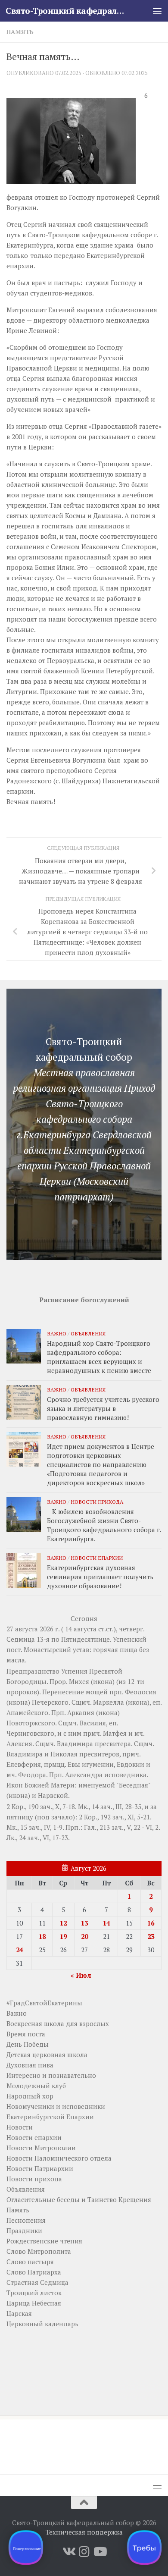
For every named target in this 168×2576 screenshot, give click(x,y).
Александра (84, 1775)
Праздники (24, 2230)
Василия (93, 1723)
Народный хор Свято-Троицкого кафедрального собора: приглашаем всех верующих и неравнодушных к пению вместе (99, 1357)
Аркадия (81, 1712)
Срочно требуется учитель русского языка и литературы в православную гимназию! (103, 1408)
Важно (57, 1333)
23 (151, 1936)
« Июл (81, 1975)
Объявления (88, 1333)
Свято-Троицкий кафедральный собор (66, 11)
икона (103, 1681)
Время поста (26, 2034)
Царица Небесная (34, 2303)
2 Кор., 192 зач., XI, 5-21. (115, 1817)
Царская (19, 2313)
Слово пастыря (30, 2262)
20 (84, 1936)
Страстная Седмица (37, 2282)
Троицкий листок (34, 2293)
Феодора (32, 1775)
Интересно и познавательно (51, 2075)
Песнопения (26, 2220)
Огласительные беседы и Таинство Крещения (79, 2199)
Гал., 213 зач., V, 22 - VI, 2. (122, 1827)
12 (63, 1923)
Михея (79, 1681)
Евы (74, 1764)
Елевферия (24, 1764)
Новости (20, 2127)
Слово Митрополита (39, 2251)
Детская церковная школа (47, 2055)
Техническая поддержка (84, 2532)
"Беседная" (133, 1785)
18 (42, 1936)
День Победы (28, 2044)
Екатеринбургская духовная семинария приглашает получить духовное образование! (100, 1577)
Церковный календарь (42, 2324)
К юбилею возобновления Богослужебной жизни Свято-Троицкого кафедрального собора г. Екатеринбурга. (104, 1525)
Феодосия (141, 1692)
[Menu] (157, 11)
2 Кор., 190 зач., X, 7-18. (41, 1806)
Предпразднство (33, 1671)
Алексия (19, 1744)
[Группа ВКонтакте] (68, 2552)
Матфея (115, 1733)
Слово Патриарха (34, 2272)
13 (84, 1923)
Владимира (75, 1744)
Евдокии (131, 1764)
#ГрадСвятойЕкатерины (44, 2003)
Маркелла (109, 1702)
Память (20, 32)
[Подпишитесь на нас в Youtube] (100, 2552)
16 (151, 1923)
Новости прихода (97, 1502)
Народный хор (30, 2096)
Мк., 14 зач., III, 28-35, (110, 1806)
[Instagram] (84, 2552)
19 (63, 1936)
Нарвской (53, 1795)
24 (19, 1950)
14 (106, 1923)
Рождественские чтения (44, 2241)
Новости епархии (97, 1558)
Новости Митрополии (41, 2148)
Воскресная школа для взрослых (58, 2023)
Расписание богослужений (84, 1300)
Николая (64, 1754)
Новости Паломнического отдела (59, 2158)
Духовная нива (30, 2065)
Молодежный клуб (36, 2086)
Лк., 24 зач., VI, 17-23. (38, 1838)
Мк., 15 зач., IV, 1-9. (35, 1827)
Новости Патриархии (40, 2168)
